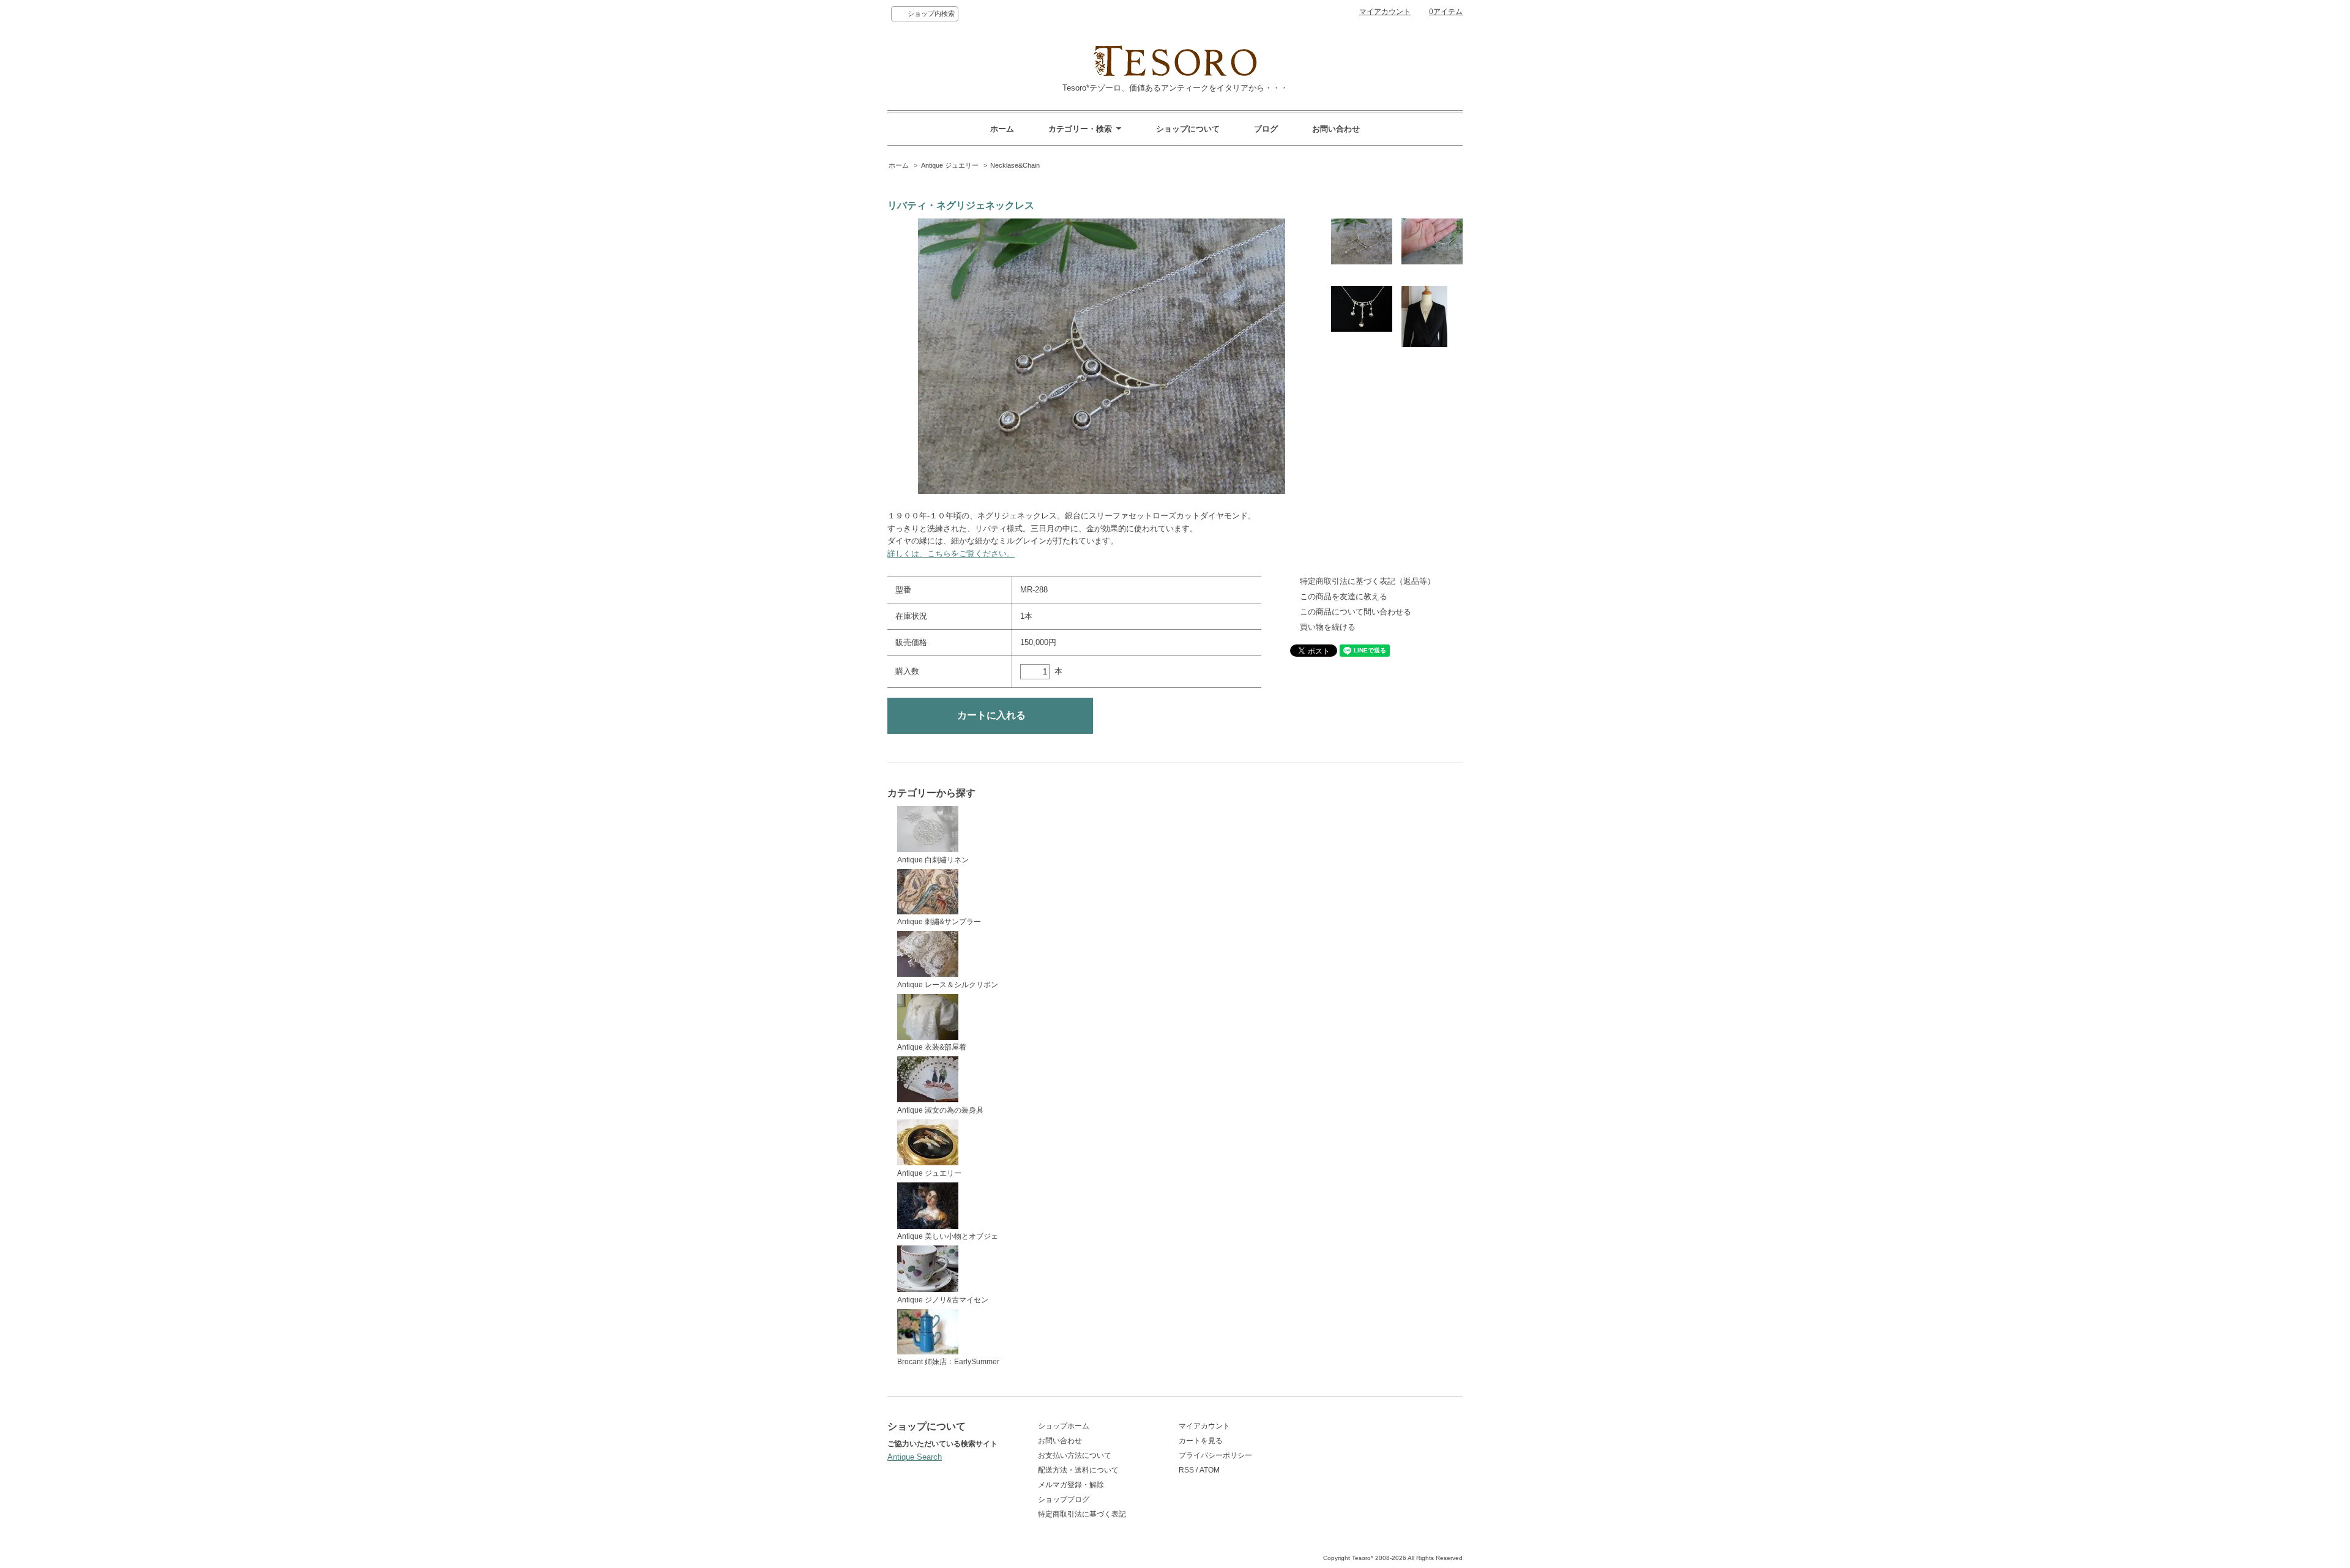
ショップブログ (1064, 1499)
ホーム (1002, 129)
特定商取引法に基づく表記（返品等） (1367, 581)
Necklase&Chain (1015, 165)
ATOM (1210, 1470)
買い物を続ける (1328, 627)
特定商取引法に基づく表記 (1082, 1514)
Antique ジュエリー (950, 165)
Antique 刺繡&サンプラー (939, 922)
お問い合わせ (1336, 129)
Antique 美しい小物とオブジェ (948, 1236)
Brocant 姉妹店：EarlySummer (948, 1362)
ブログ (1266, 129)
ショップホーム (1064, 1426)
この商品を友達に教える (1344, 596)
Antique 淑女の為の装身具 (940, 1110)
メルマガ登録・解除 (1071, 1485)
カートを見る (1201, 1441)
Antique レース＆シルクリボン (948, 985)
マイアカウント (1385, 12)
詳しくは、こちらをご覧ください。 (951, 554)
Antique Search (915, 1457)
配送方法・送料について (1078, 1470)
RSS (1186, 1470)
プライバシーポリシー (1215, 1455)
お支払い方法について (1075, 1455)
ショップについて (1188, 129)
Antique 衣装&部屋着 (932, 1047)
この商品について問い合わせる (1356, 612)
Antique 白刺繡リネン (933, 860)
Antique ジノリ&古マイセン (943, 1300)
